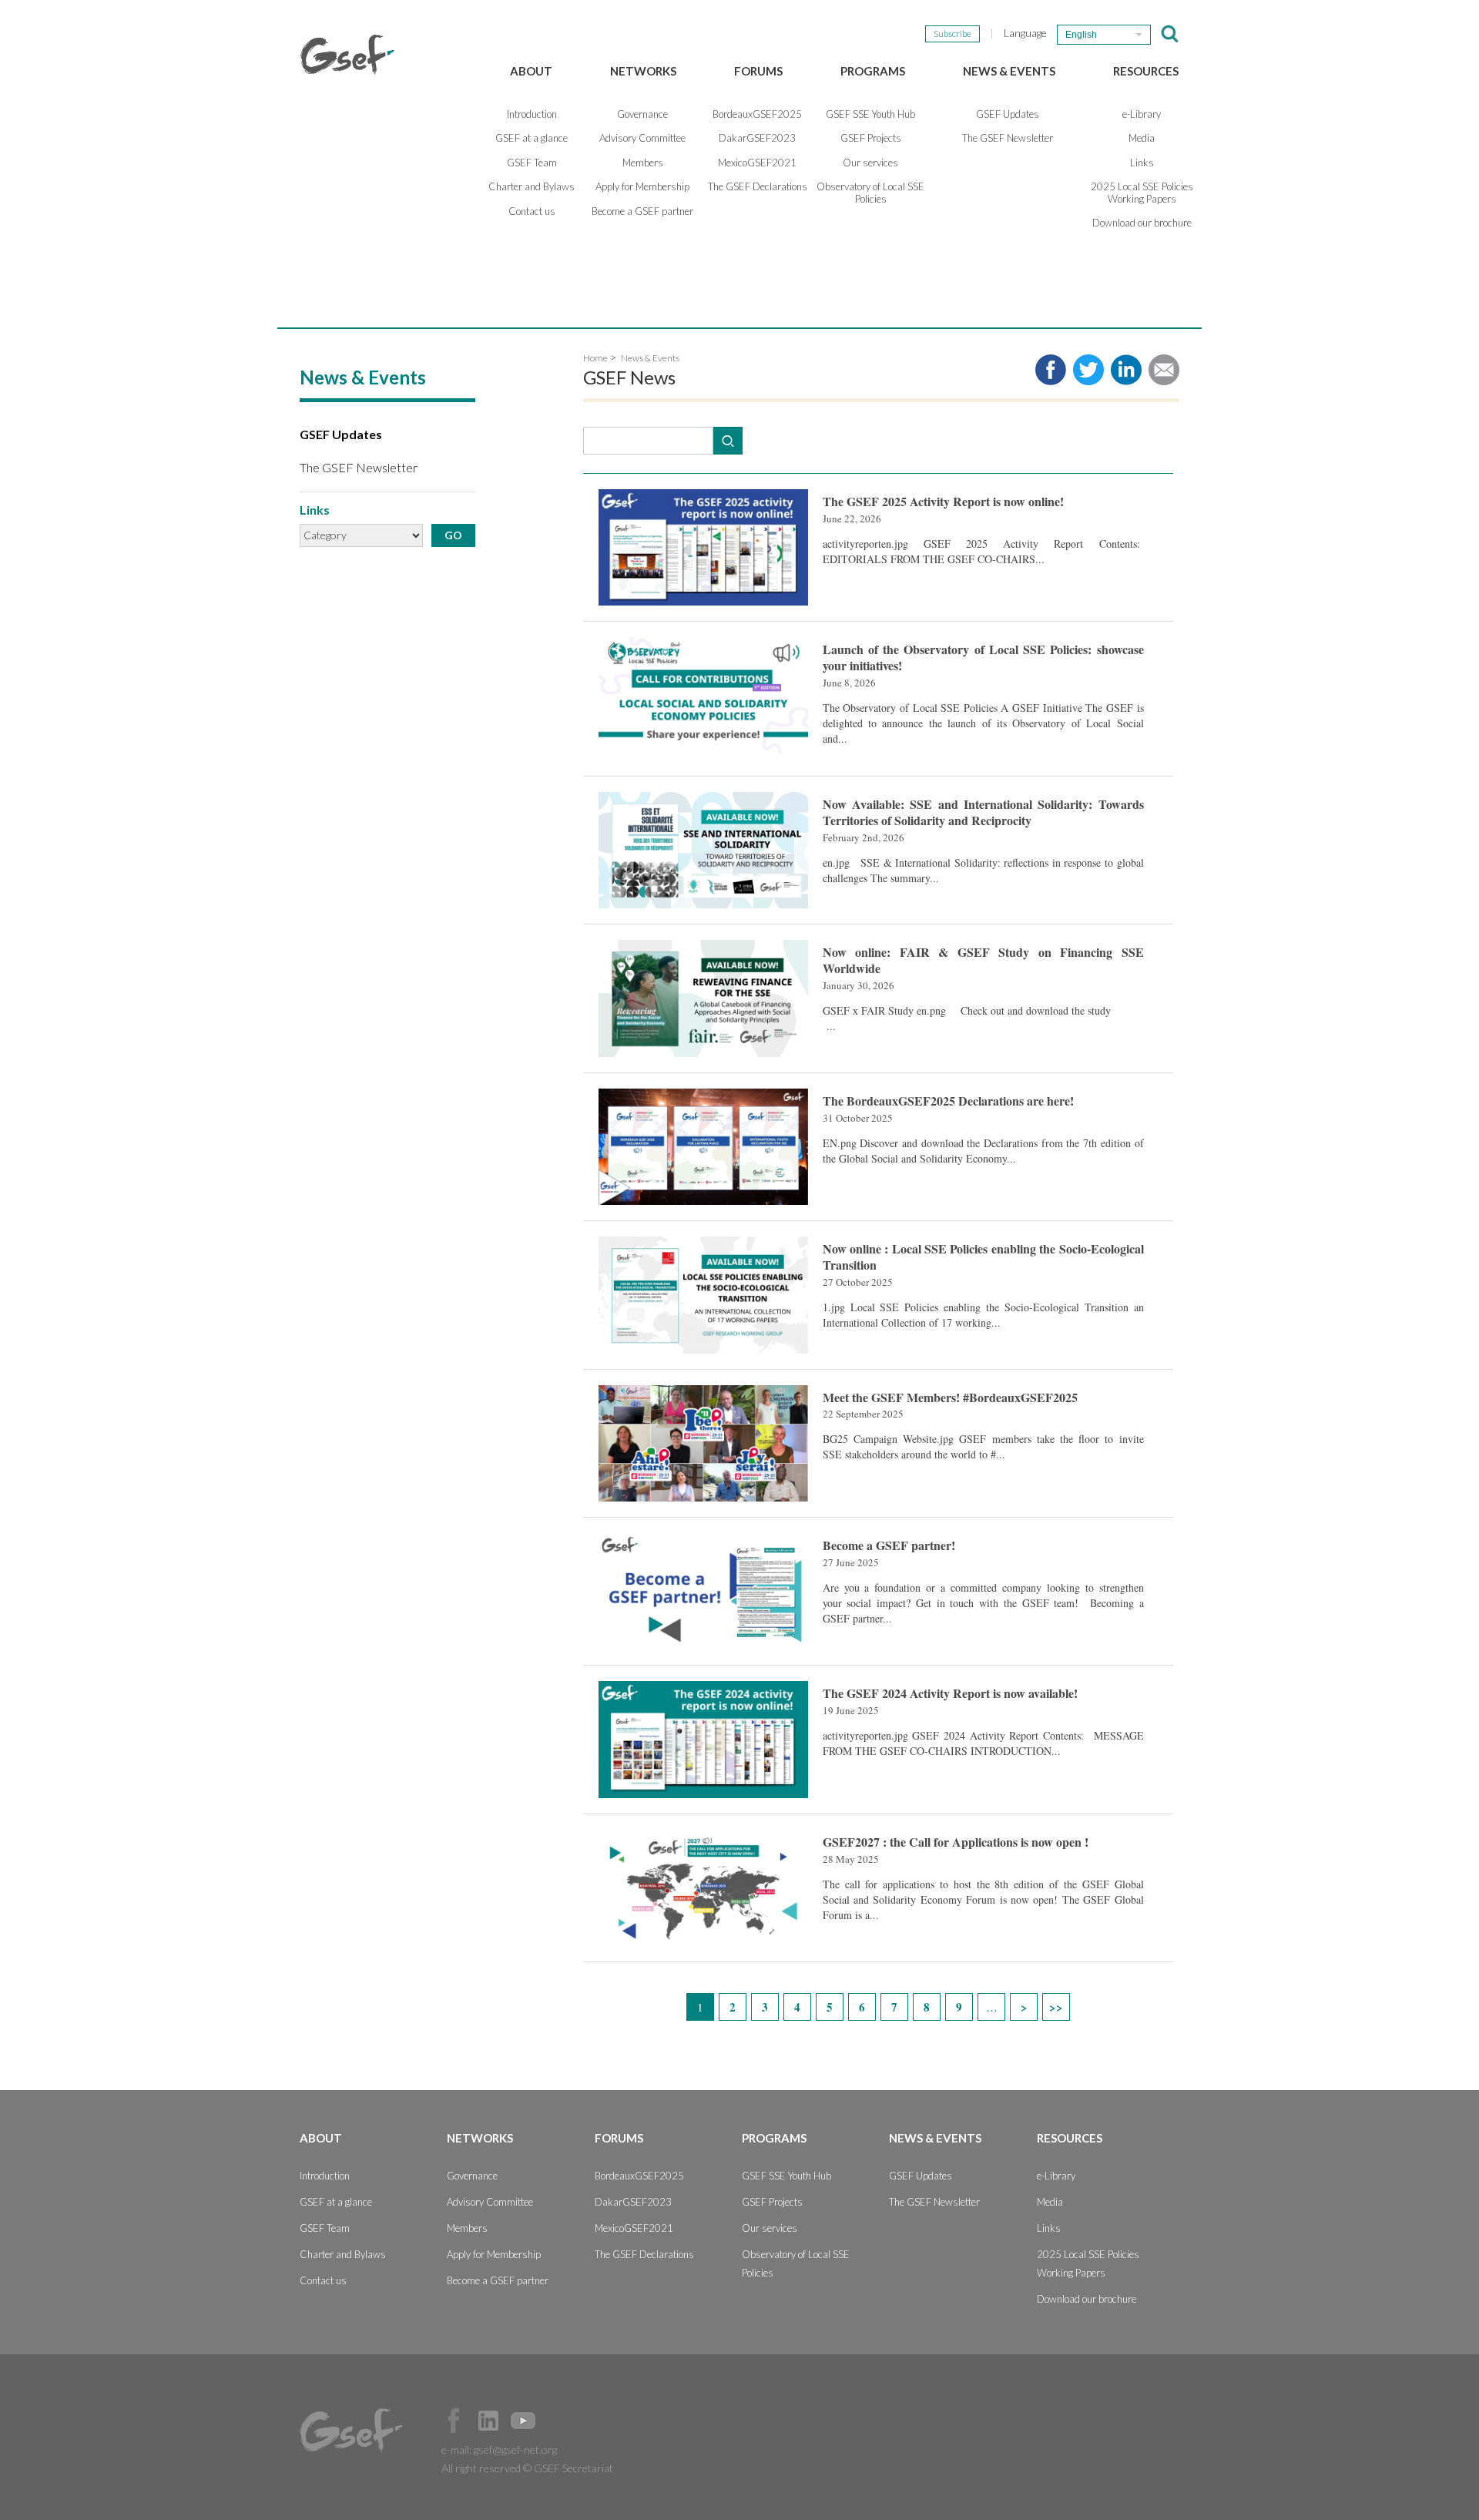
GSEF (347, 55)
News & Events (1009, 71)
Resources (1146, 71)
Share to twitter (1088, 370)
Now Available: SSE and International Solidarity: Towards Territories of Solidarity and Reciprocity (983, 812)
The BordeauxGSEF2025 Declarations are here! (948, 1101)
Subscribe (952, 34)
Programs (873, 71)
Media (1142, 138)
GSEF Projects (871, 138)
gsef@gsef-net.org (515, 2450)
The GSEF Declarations (758, 186)
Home (595, 358)
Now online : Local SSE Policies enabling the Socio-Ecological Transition (983, 1257)
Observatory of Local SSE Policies (870, 193)
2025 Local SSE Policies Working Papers (1142, 193)
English (1081, 35)
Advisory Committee (642, 138)
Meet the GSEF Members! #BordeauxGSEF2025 (950, 1397)
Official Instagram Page (558, 2421)
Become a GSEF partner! (889, 1545)
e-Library (1142, 114)
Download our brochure (1142, 223)
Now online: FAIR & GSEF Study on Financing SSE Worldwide (983, 960)
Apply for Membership (642, 186)
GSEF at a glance (532, 138)
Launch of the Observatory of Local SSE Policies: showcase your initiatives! (983, 657)
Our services (870, 163)
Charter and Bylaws (532, 186)
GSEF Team (532, 163)
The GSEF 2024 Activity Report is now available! (950, 1693)
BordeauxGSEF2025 (757, 114)
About (531, 71)
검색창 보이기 (1170, 34)
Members (643, 163)
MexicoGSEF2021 (757, 163)
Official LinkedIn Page (488, 2421)
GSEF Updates (1008, 114)
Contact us (532, 211)
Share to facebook (1051, 370)
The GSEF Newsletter (1008, 138)
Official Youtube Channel (523, 2421)
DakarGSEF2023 (757, 138)
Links (1142, 163)
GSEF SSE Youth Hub (870, 114)
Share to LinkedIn (1126, 370)
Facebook (454, 2421)
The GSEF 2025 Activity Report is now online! (943, 501)
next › (1024, 2007)
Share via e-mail (1164, 370)
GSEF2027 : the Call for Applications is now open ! (956, 1842)
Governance (642, 114)
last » (1056, 2007)
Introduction (532, 114)
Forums (758, 71)
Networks (643, 71)
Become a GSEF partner (642, 211)
